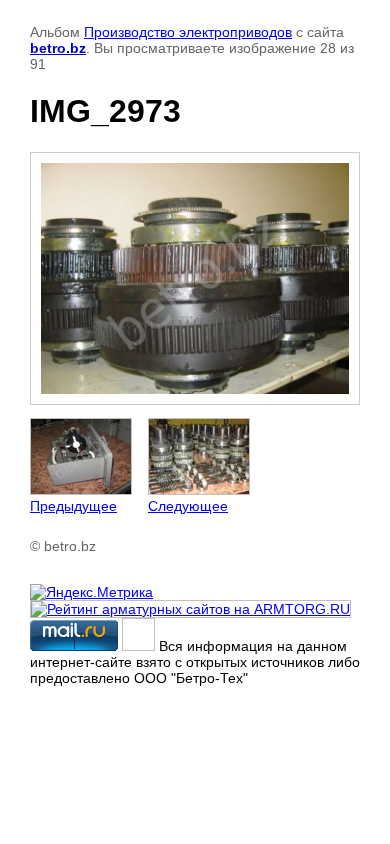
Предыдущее (73, 506)
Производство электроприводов (188, 32)
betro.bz (58, 48)
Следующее (188, 506)
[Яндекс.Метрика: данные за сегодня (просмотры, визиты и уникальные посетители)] (91, 592)
